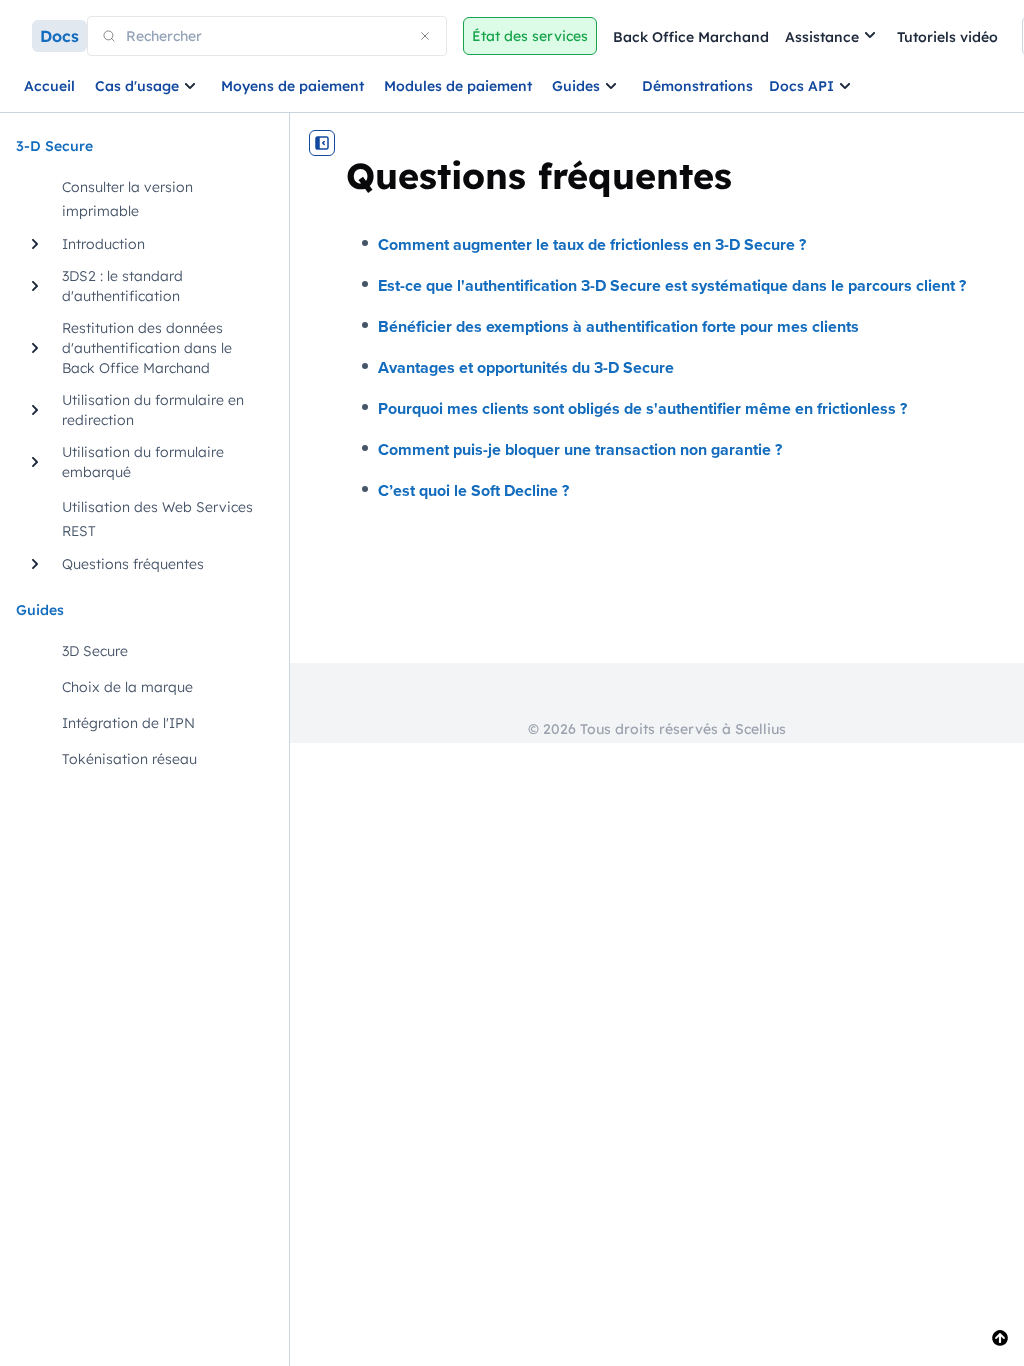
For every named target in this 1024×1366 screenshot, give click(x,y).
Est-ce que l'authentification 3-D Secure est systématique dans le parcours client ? (672, 285)
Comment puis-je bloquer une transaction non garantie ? (580, 449)
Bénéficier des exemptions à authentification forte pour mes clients (618, 326)
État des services (530, 36)
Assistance (822, 37)
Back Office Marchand (691, 37)
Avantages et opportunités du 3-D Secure (526, 367)
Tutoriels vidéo (947, 37)
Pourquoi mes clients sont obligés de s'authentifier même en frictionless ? (642, 408)
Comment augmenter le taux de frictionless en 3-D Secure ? (592, 244)
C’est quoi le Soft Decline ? (473, 490)
